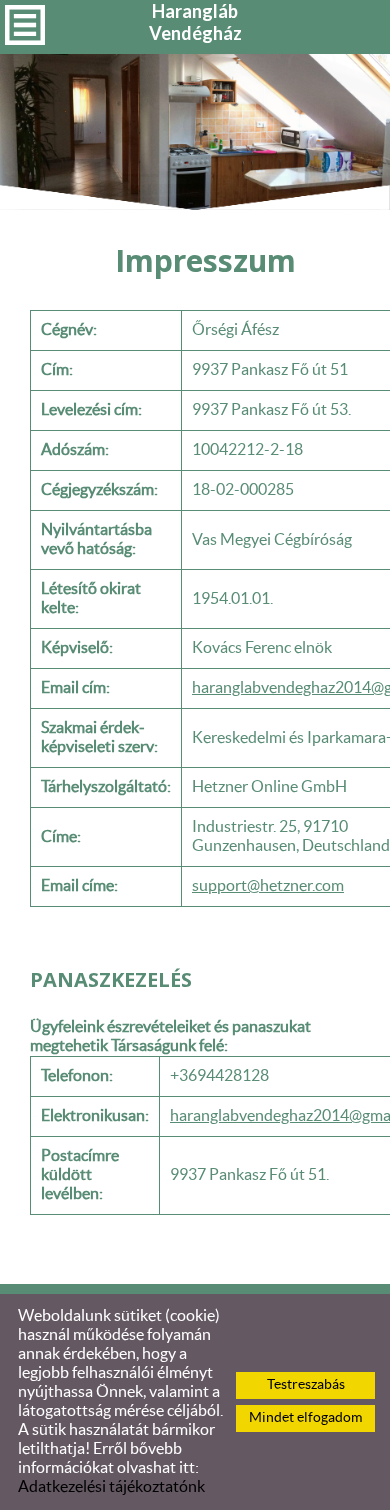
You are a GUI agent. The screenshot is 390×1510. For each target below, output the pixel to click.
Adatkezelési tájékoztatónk (111, 1487)
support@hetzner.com (268, 886)
